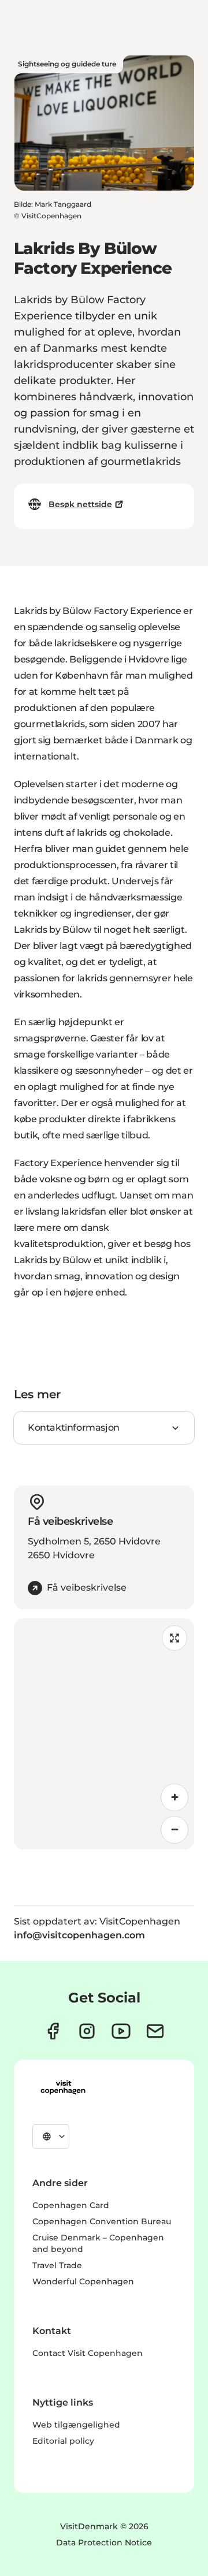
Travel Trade (57, 2265)
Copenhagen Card (71, 2205)
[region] (104, 1734)
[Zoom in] (174, 1797)
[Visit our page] (87, 2031)
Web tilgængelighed (76, 2425)
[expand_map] (174, 1638)
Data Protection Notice (104, 2543)
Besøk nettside (80, 504)
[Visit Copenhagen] (63, 2087)
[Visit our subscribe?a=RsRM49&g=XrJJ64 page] (155, 2031)
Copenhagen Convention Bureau (102, 2221)
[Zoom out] (174, 1830)
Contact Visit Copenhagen (88, 2353)
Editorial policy (63, 2441)
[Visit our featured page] (121, 2031)
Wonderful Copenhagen (83, 2281)
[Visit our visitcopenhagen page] (53, 2031)
